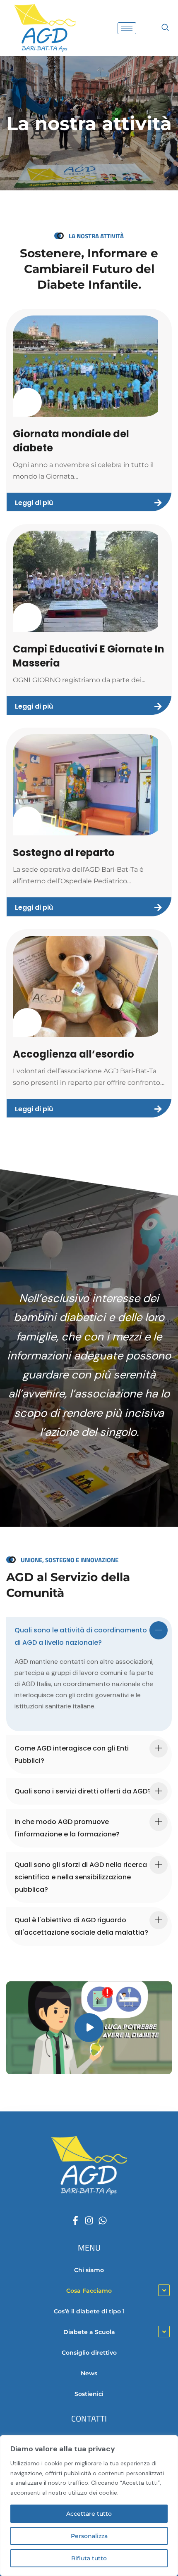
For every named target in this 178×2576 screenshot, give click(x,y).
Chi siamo (89, 2270)
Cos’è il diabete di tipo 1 (89, 2311)
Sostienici (89, 2394)
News (89, 2373)
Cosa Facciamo (89, 2291)
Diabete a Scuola (89, 2332)
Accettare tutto (89, 2514)
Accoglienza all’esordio (73, 1054)
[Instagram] (89, 2220)
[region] (89, 2506)
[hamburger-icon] (127, 28)
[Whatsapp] (103, 2220)
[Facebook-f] (75, 2220)
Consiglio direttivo (89, 2353)
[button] (165, 28)
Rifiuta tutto (89, 2558)
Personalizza (89, 2536)
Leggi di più (34, 503)
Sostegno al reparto (64, 853)
